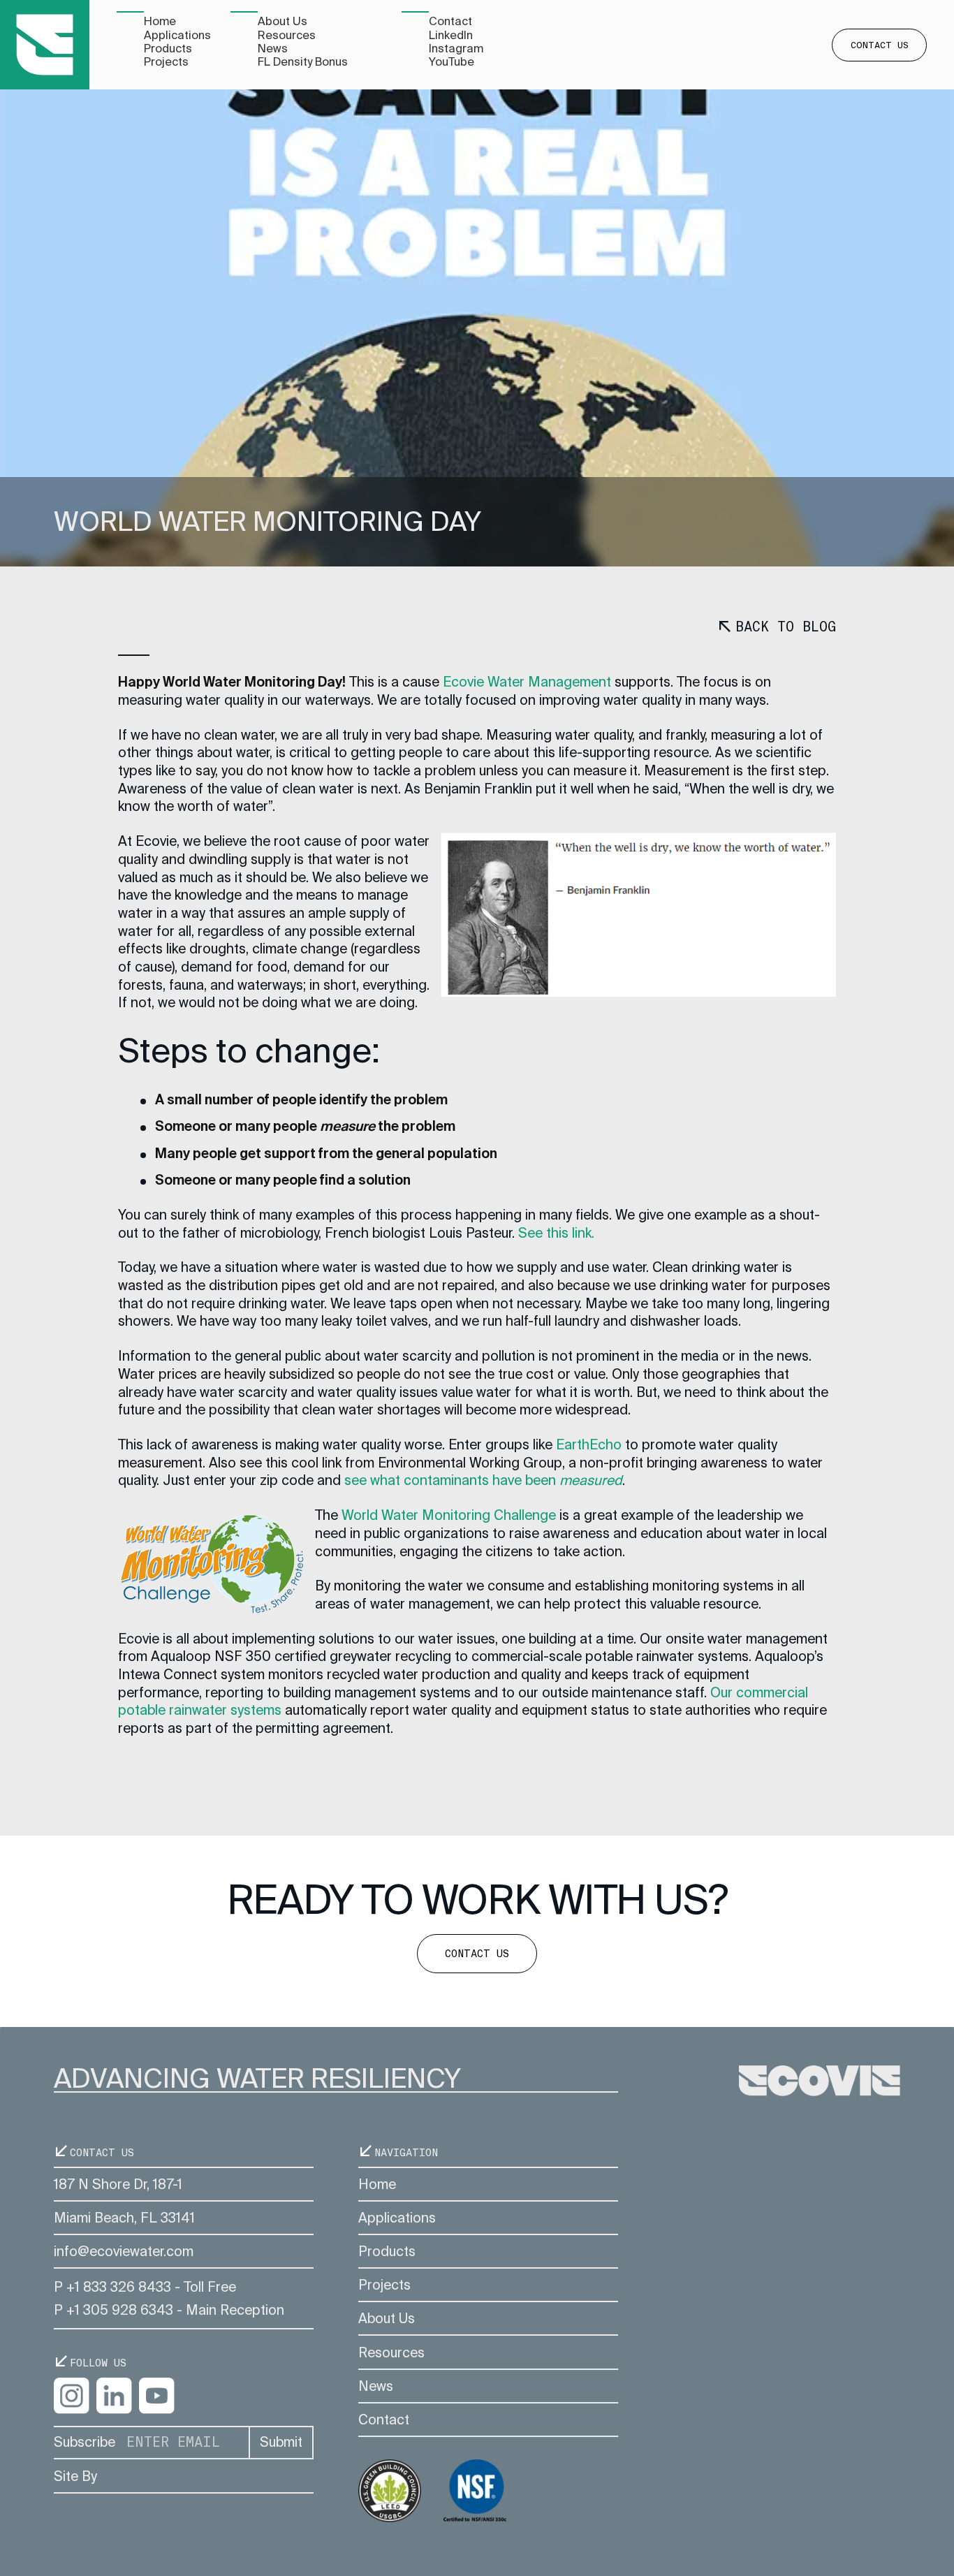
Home (160, 21)
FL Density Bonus (303, 62)
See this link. (556, 1233)
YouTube (452, 62)
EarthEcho (589, 1445)
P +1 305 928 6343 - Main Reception (169, 2310)
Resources (287, 35)
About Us (282, 21)
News (273, 49)
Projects (166, 62)
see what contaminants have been (483, 1480)
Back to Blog (785, 627)
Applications (177, 35)
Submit (281, 2442)
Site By (75, 2476)
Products (168, 49)
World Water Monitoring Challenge (449, 1515)
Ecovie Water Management (527, 682)
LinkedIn (451, 35)
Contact (450, 21)
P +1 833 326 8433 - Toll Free (145, 2287)
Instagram (456, 49)
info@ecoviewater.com (124, 2252)
